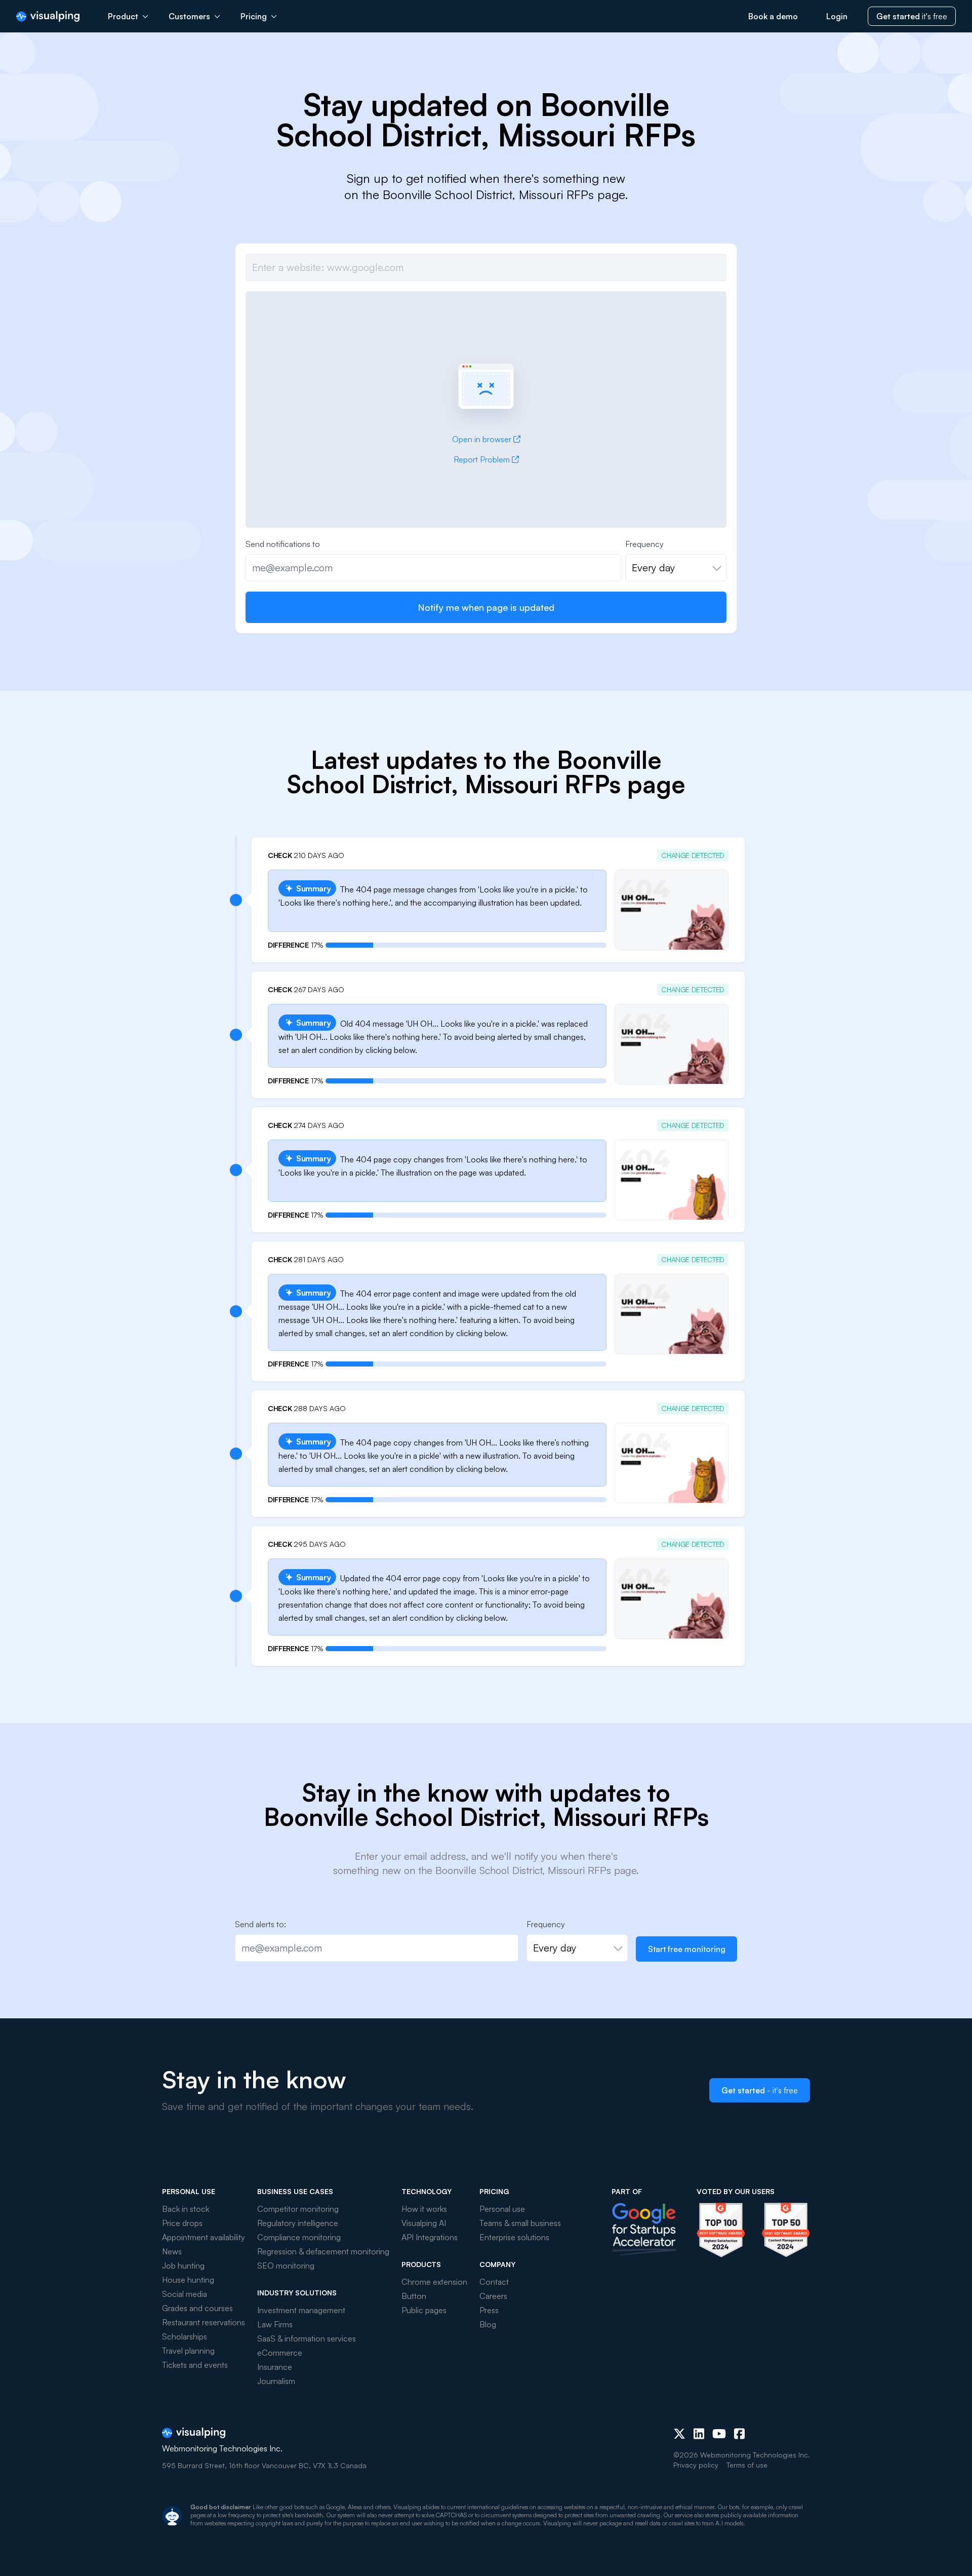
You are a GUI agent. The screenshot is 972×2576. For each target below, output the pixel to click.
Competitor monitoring (298, 2209)
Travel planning (188, 2351)
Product (123, 16)
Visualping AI (424, 2223)
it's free (912, 16)
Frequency (644, 544)
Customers (189, 16)
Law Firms (275, 2324)
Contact (494, 2282)
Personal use (502, 2209)
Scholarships (185, 2336)
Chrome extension (434, 2282)
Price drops (182, 2223)
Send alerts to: (260, 1924)
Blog (488, 2324)
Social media (185, 2294)
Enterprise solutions (514, 2237)
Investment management (301, 2310)
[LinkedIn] (699, 2434)
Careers (493, 2296)
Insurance (275, 2367)
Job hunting (183, 2266)
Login (837, 16)
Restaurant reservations (204, 2322)
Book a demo (773, 16)
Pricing (254, 16)
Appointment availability (204, 2237)
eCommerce (280, 2353)
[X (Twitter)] (679, 2434)
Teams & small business (520, 2223)
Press (489, 2310)
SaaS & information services (307, 2338)
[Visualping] (48, 16)
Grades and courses (197, 2308)
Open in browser (482, 439)
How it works (424, 2209)
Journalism (276, 2381)
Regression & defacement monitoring (323, 2251)
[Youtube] (719, 2434)
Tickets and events (195, 2365)
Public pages (424, 2310)
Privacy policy (696, 2465)
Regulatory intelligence (298, 2223)
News (172, 2251)
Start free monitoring (687, 1949)
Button (414, 2296)
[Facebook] (739, 2434)
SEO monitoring (286, 2266)
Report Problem (482, 459)
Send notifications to (283, 544)
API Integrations (430, 2237)
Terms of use (747, 2465)
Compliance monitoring (299, 2237)
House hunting (188, 2280)
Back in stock (186, 2209)
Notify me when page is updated (486, 607)
